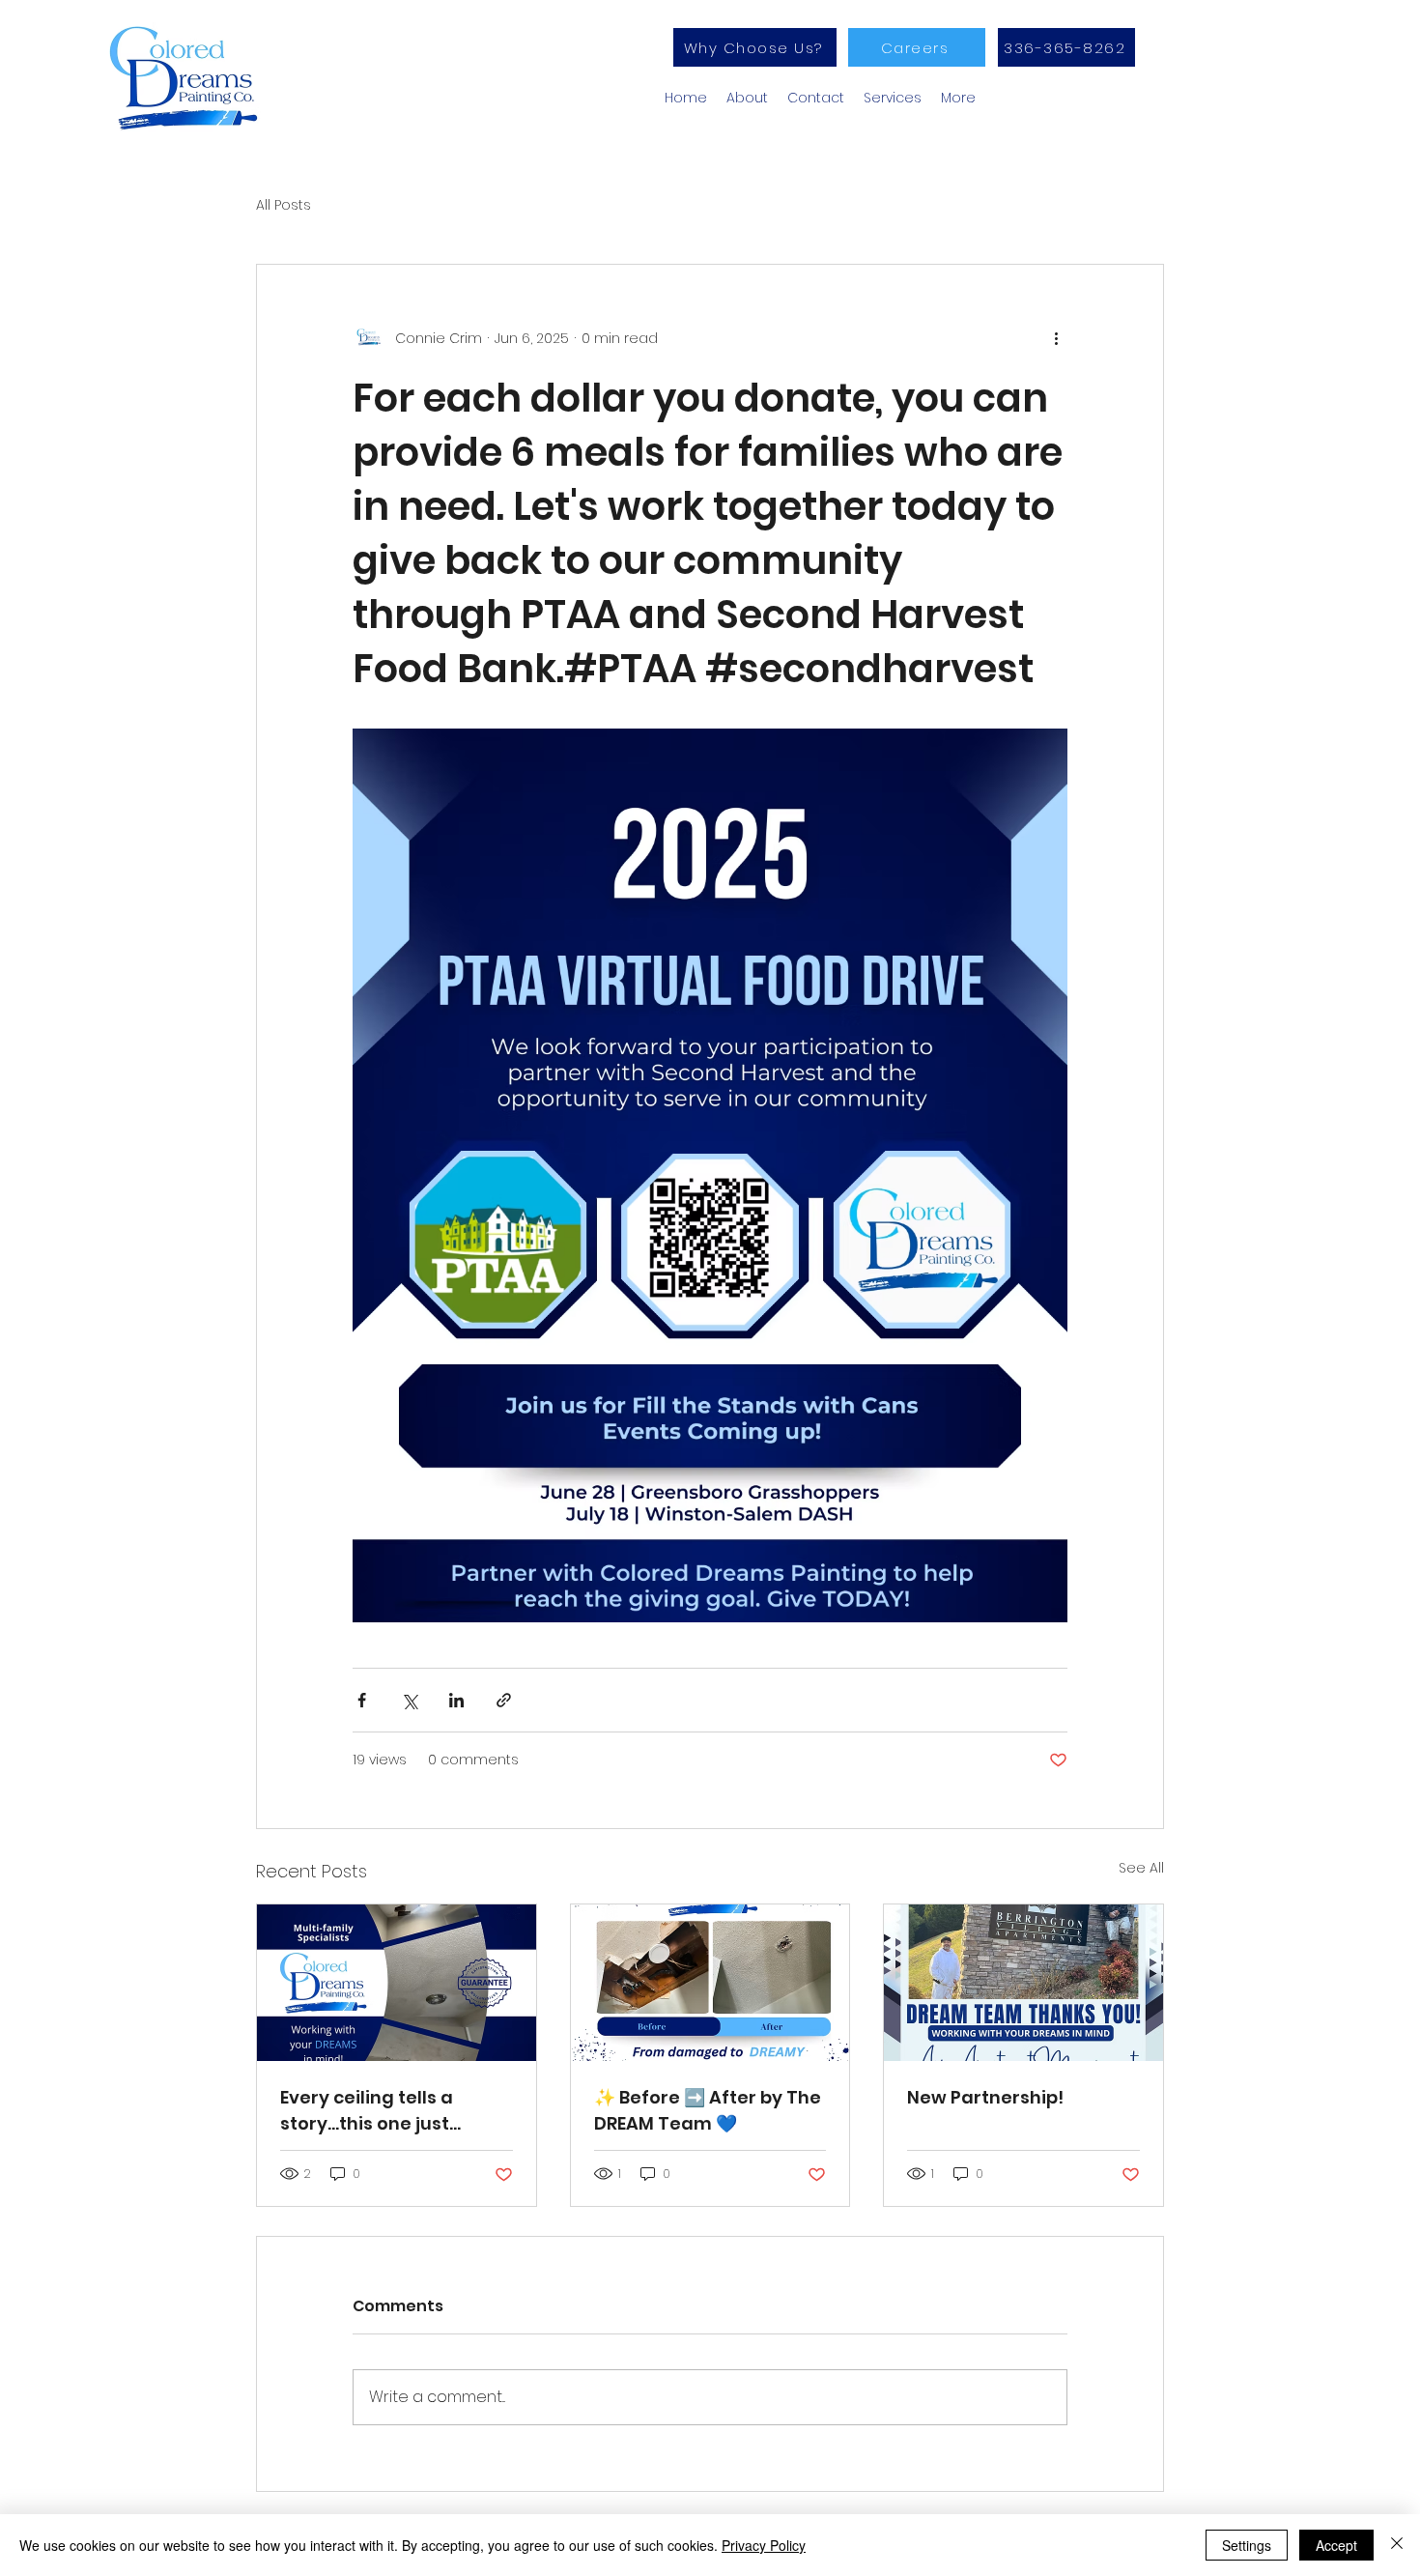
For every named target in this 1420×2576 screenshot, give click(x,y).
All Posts (284, 205)
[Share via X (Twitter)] (409, 1700)
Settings (1247, 2545)
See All (1141, 1868)
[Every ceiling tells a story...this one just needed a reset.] (397, 1983)
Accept (1336, 2545)
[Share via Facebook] (362, 1700)
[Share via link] (504, 1700)
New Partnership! (985, 2097)
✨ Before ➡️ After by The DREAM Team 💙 (708, 2110)
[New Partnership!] (1023, 1983)
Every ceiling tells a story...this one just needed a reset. (367, 2111)
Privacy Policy (764, 2545)
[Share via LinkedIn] (456, 1700)
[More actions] (1056, 338)
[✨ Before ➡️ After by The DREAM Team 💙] (710, 1983)
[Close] (1397, 2545)
